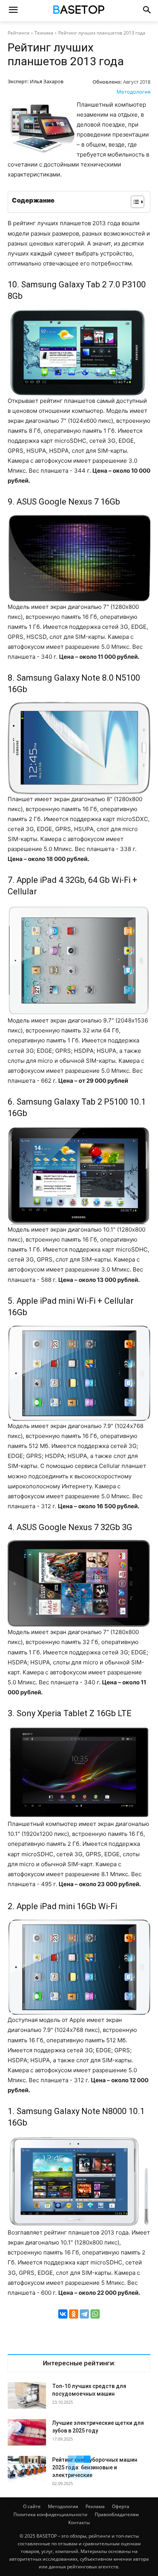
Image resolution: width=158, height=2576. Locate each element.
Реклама (95, 2506)
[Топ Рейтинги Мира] (79, 11)
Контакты (79, 2522)
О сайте (32, 2506)
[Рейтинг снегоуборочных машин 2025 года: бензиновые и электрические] (27, 2469)
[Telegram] (84, 2314)
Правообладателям (117, 2514)
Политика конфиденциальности (50, 2514)
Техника (44, 33)
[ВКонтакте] (63, 2314)
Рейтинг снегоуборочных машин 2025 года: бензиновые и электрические (95, 2467)
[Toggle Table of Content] (134, 202)
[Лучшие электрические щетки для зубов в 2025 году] (27, 2432)
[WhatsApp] (95, 2314)
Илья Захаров (47, 81)
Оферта (121, 2506)
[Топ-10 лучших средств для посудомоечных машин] (27, 2395)
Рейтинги (19, 33)
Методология (133, 92)
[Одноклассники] (74, 2314)
